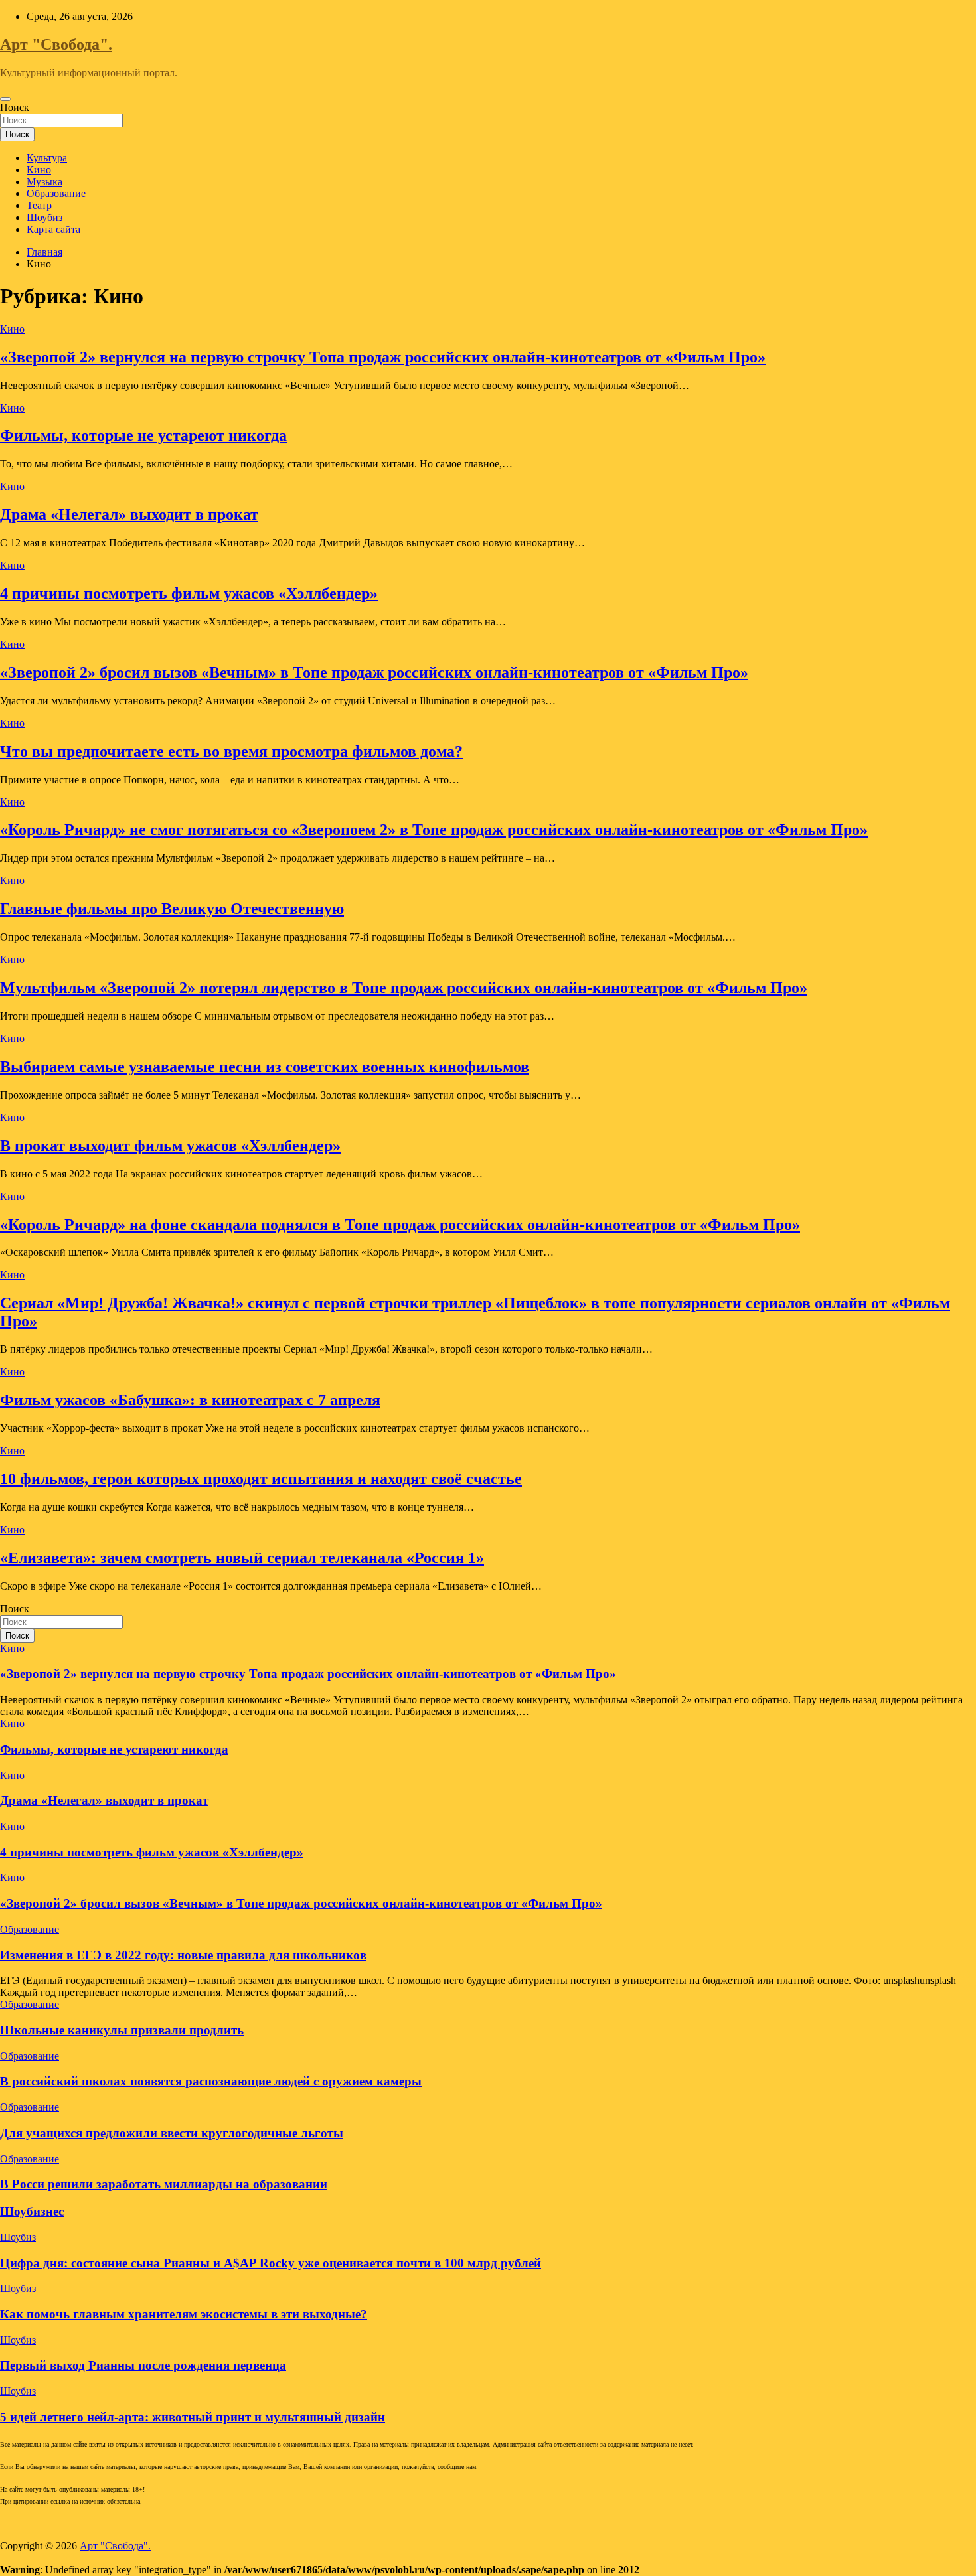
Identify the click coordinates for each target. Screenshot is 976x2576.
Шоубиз (44, 217)
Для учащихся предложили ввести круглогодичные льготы (172, 2133)
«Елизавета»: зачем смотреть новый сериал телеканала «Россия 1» (242, 1558)
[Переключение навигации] (5, 99)
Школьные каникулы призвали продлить (122, 2030)
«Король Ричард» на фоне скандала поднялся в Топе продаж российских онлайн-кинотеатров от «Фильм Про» (400, 1225)
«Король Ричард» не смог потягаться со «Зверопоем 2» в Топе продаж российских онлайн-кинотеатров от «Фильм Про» (434, 830)
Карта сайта (53, 229)
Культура (47, 158)
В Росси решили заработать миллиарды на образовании (164, 2184)
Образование (56, 193)
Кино (39, 170)
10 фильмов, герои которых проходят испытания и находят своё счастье (261, 1479)
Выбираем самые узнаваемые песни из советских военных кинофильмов (265, 1067)
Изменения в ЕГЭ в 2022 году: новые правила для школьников (183, 1955)
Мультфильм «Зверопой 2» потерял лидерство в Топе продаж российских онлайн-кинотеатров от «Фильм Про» (404, 988)
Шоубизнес (32, 2211)
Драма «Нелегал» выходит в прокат (129, 514)
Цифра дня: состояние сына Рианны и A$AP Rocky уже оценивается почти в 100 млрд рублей (271, 2263)
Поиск (15, 107)
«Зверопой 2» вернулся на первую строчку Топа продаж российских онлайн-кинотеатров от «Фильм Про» (383, 357)
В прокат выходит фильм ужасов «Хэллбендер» (170, 1146)
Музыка (44, 182)
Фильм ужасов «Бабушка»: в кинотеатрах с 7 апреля (190, 1400)
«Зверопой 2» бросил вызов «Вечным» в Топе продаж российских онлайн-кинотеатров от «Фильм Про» (374, 672)
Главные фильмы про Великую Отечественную (172, 909)
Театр (39, 205)
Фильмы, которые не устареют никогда (143, 435)
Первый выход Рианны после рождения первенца (143, 2365)
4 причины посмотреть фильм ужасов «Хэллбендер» (189, 593)
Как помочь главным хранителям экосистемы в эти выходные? (184, 2314)
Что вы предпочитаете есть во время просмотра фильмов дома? (231, 751)
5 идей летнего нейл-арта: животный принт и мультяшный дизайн (193, 2417)
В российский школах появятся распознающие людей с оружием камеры (211, 2081)
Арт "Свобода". (56, 44)
